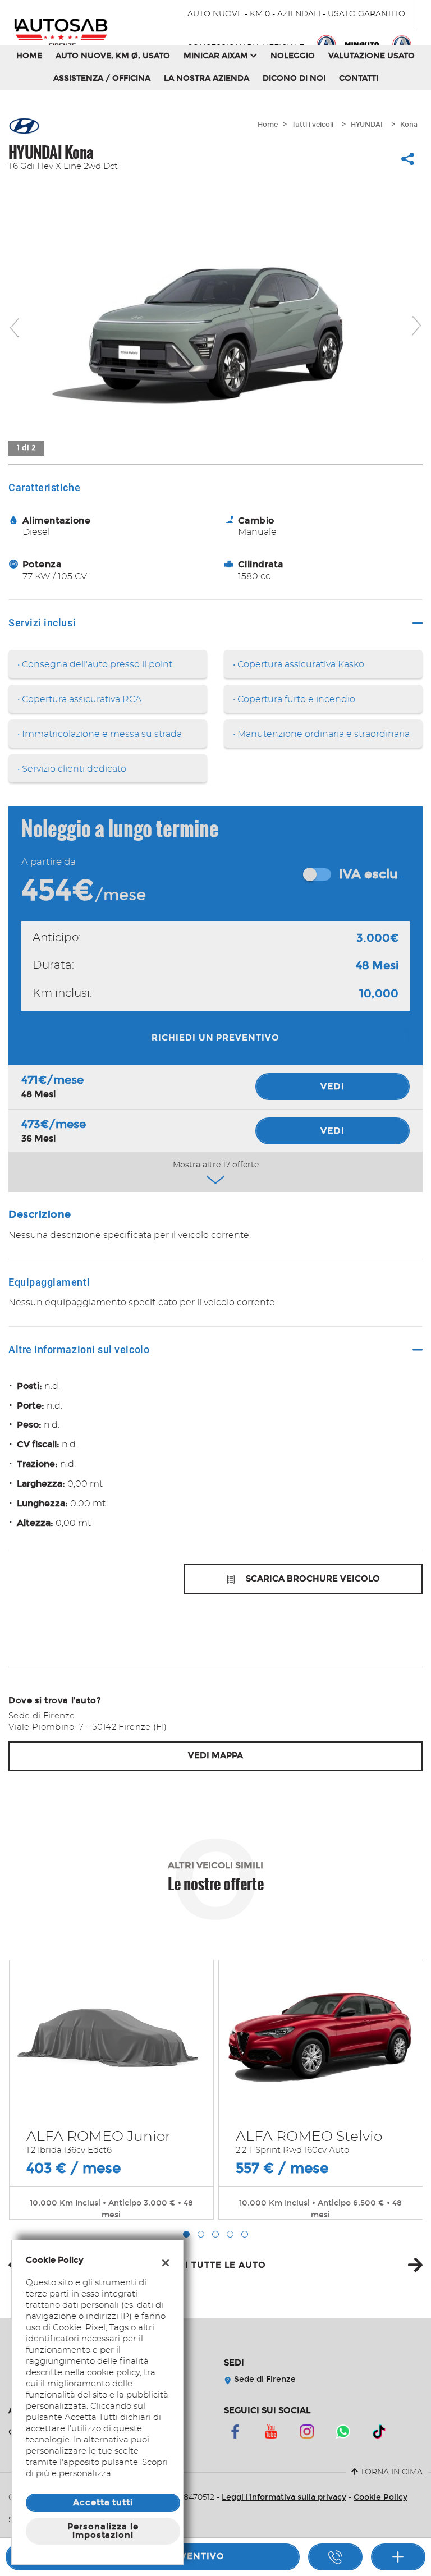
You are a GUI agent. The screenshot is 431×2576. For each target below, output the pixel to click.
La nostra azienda (207, 78)
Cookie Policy (380, 2497)
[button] (186, 2234)
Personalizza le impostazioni (103, 2531)
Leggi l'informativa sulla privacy (284, 2497)
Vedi (333, 1086)
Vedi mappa (215, 1755)
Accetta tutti (103, 2502)
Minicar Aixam (217, 56)
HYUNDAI (367, 125)
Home (29, 56)
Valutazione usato (372, 56)
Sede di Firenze (264, 2379)
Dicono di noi (294, 78)
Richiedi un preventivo (215, 1038)
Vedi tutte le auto (215, 2265)
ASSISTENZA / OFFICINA (102, 78)
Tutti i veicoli (313, 125)
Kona (409, 125)
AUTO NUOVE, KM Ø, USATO (113, 56)
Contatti (359, 78)
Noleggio (293, 56)
